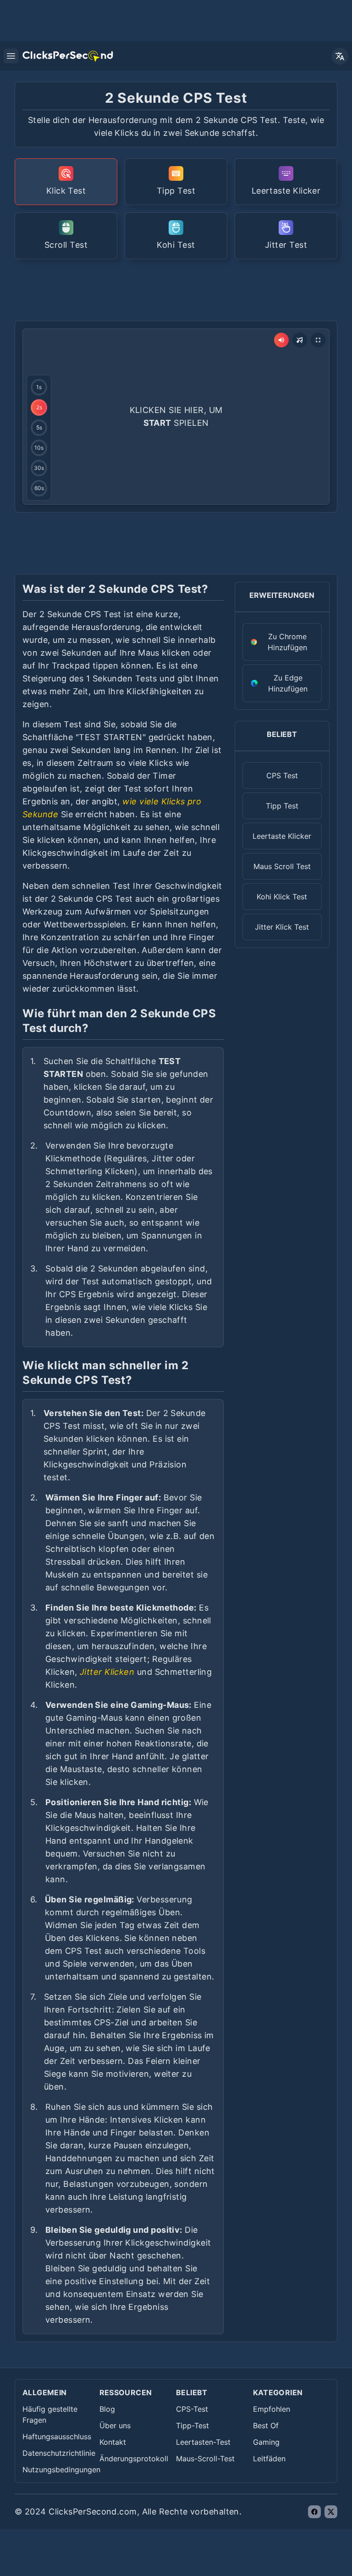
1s (39, 387)
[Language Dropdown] (340, 56)
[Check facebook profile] (314, 2512)
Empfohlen (272, 2409)
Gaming (266, 2442)
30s (39, 468)
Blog (107, 2409)
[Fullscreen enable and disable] (318, 340)
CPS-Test (192, 2409)
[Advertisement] (181, 289)
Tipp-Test (192, 2425)
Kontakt (113, 2442)
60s (39, 488)
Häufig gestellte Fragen (50, 2414)
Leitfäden (269, 2459)
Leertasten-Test (203, 2442)
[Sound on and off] (281, 340)
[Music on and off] (300, 340)
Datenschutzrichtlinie (59, 2453)
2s (39, 407)
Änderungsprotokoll (134, 2459)
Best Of (266, 2425)
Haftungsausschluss (57, 2437)
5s (39, 427)
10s (39, 448)
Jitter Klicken (107, 1672)
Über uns (115, 2425)
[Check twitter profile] (331, 2512)
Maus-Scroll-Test (205, 2459)
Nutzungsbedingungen (61, 2470)
